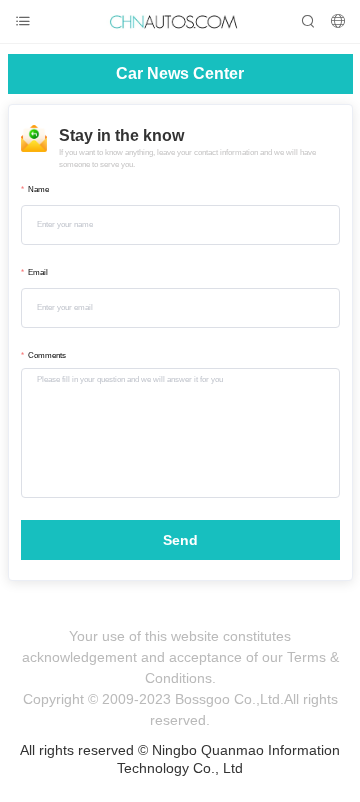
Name (38, 189)
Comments (47, 355)
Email (38, 272)
